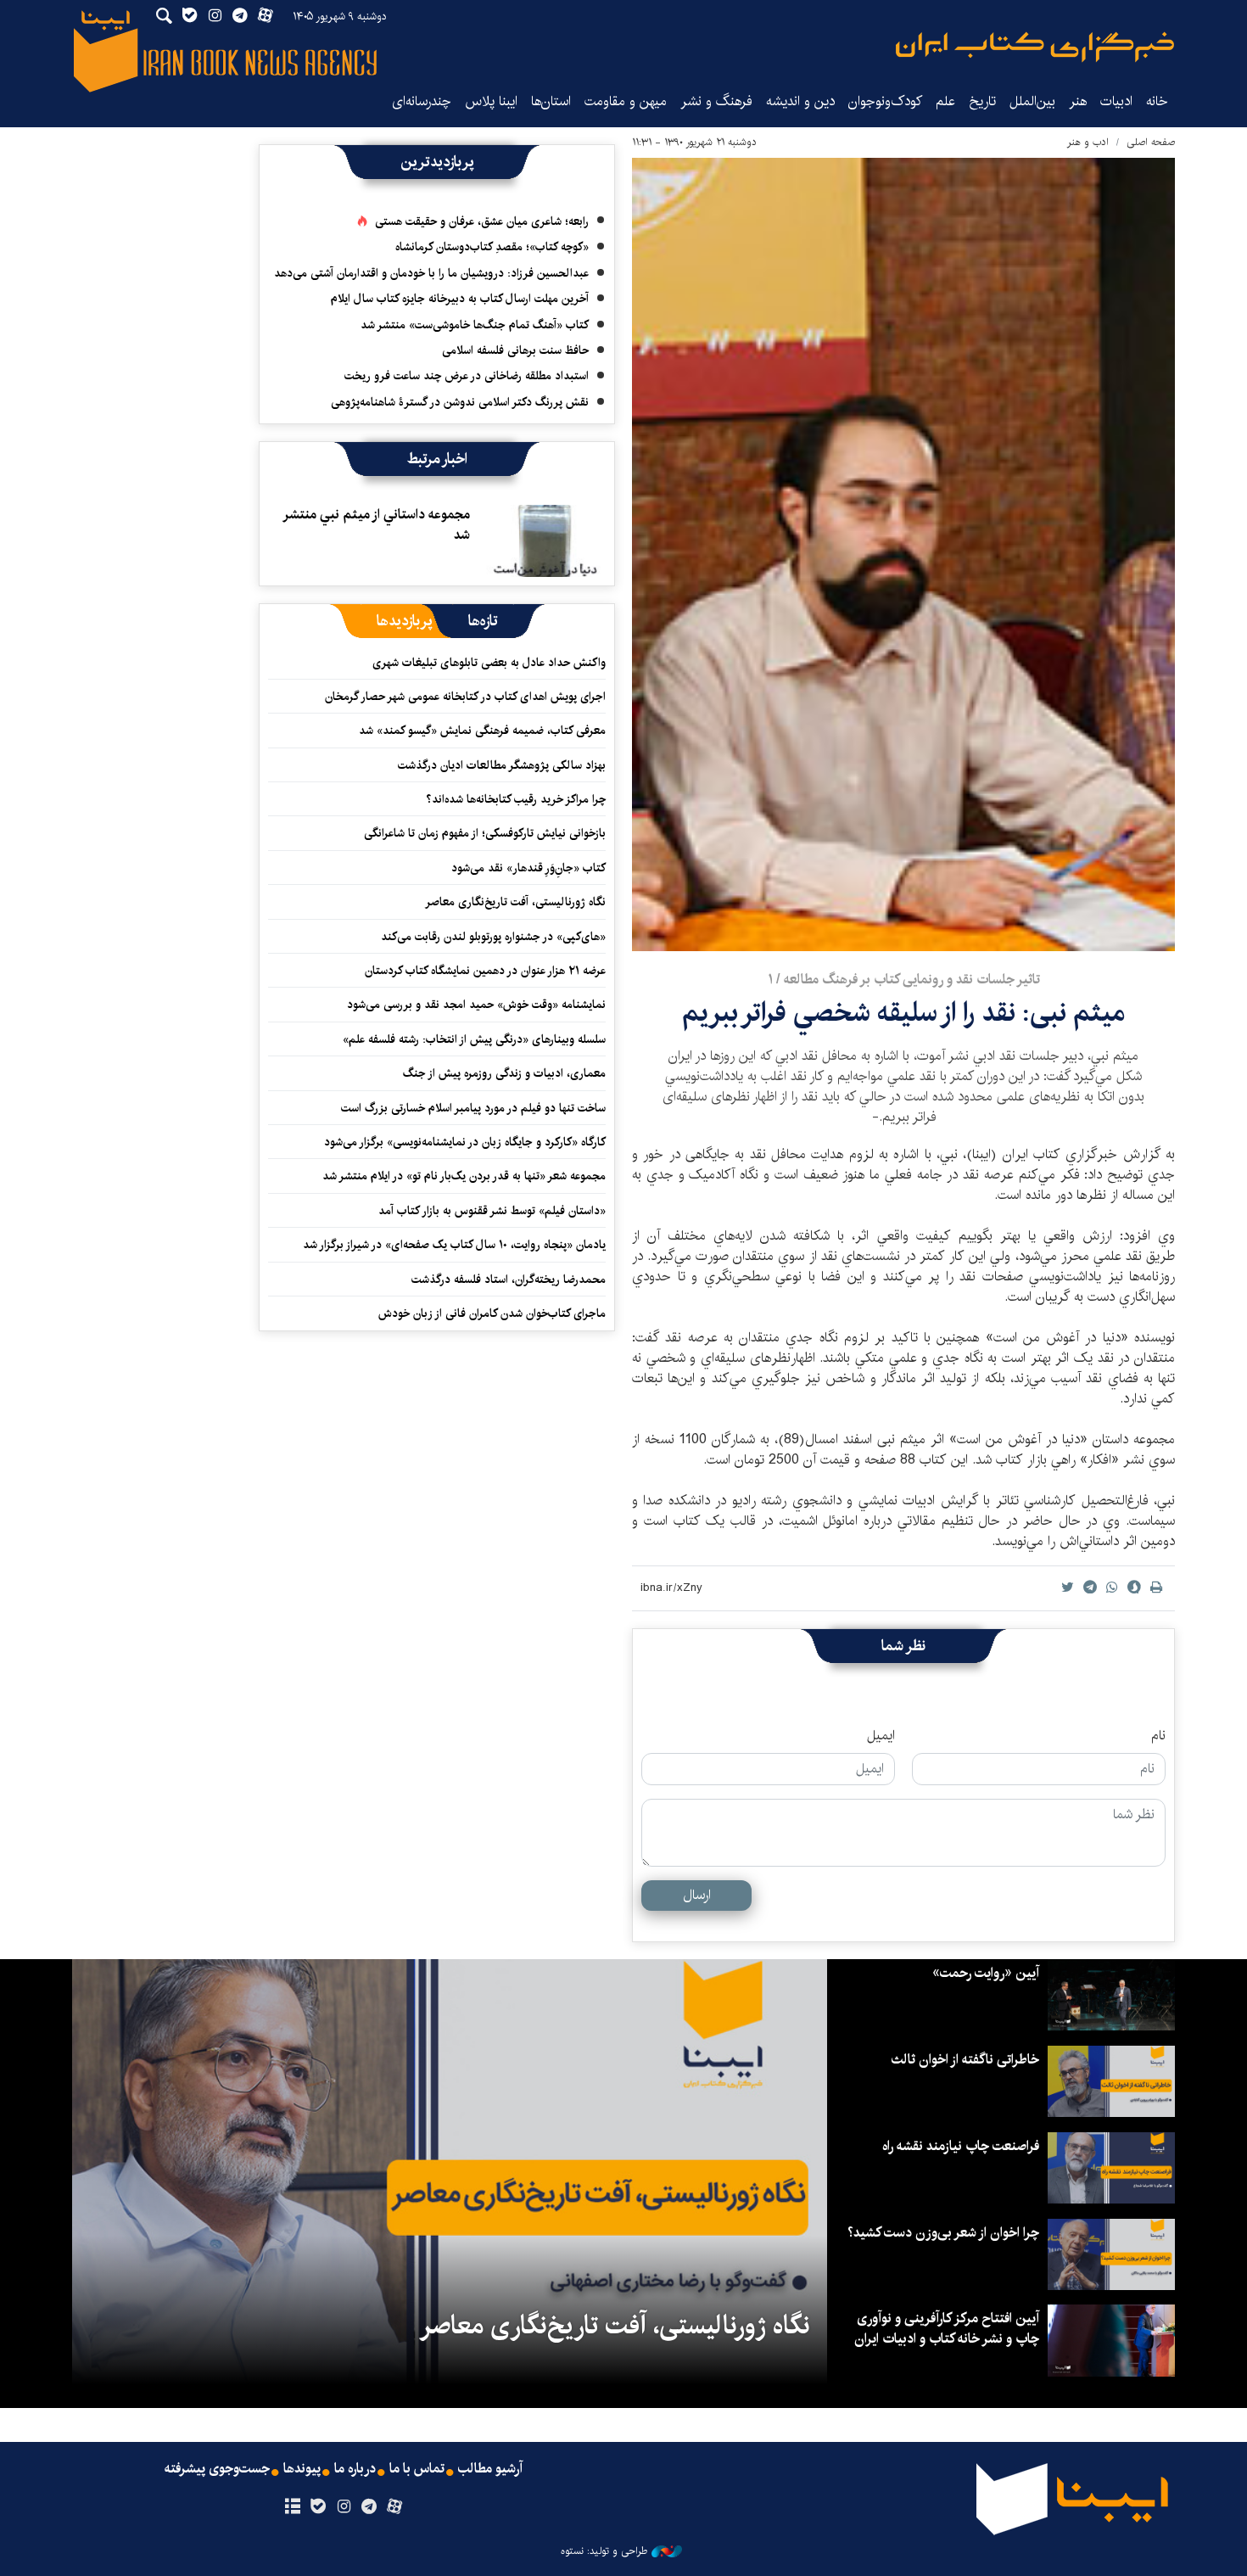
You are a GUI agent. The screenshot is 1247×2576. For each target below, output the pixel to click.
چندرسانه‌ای (422, 101)
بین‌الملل (1032, 101)
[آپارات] (395, 2507)
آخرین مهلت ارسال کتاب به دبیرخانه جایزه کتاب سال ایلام (460, 299)
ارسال (697, 1895)
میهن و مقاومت (626, 101)
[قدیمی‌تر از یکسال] (542, 540)
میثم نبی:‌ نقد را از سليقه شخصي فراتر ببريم (903, 1013)
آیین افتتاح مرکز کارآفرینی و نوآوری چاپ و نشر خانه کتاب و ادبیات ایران (947, 2329)
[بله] (318, 2507)
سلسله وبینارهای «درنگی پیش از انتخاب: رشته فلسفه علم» (474, 1039)
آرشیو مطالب (490, 2469)
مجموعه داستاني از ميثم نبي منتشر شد (377, 525)
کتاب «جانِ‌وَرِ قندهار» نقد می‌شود (528, 868)
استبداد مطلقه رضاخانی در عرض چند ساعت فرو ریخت (467, 376)
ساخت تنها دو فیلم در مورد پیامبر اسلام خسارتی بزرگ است (473, 1108)
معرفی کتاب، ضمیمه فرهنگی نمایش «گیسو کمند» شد (482, 731)
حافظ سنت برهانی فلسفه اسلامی (515, 350)
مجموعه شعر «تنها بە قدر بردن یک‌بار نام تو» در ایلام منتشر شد (464, 1176)
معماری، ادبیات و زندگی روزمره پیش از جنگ (504, 1073)
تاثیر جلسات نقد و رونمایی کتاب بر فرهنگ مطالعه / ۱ (904, 980)
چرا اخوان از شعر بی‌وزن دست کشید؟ (943, 2233)
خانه (1157, 101)
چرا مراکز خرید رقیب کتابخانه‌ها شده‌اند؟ (516, 799)
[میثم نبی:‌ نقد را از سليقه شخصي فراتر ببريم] (903, 554)
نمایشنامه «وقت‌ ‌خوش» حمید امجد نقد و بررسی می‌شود (476, 1005)
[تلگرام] (369, 2507)
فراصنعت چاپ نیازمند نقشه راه (961, 2146)
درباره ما (355, 2469)
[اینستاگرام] (343, 2507)
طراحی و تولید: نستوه (604, 2551)
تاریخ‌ (982, 101)
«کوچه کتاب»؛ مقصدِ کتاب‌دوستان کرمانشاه (492, 247)
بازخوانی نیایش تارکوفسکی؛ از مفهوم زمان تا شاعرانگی (485, 833)
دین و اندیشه (800, 101)
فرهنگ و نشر (716, 101)
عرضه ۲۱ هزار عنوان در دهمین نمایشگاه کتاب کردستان (485, 971)
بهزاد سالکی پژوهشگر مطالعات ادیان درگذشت (502, 765)
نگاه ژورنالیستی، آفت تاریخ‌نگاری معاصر (515, 902)
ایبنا (1035, 47)
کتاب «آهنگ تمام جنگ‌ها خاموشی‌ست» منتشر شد (475, 325)
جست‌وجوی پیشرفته (217, 2469)
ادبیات (1116, 101)
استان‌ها (551, 101)
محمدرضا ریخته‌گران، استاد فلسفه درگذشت (509, 1280)
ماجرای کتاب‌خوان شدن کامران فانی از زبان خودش (492, 1313)
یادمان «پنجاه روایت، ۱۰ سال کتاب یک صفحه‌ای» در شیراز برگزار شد (454, 1245)
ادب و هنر (1088, 142)
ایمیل (881, 1736)
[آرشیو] (292, 2507)
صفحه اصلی (1151, 142)
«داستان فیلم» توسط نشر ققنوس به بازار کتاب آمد (492, 1211)
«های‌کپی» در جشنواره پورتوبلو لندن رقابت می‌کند (493, 937)
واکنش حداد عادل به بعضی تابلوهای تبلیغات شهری (486, 663)
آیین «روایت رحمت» (986, 1973)
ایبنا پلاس (491, 101)
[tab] (483, 621)
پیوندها (302, 2469)
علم (945, 101)
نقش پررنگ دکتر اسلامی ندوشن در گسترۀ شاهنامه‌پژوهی (460, 402)
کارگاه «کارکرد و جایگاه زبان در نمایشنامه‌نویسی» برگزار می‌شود (465, 1142)
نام (1158, 1736)
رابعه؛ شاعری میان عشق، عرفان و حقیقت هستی (482, 221)
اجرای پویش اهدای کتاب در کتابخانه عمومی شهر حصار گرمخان (465, 697)
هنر (1078, 101)
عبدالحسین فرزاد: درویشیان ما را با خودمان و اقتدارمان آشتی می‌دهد (431, 273)
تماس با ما (417, 2469)
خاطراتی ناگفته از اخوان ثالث (965, 2060)
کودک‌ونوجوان (885, 101)
